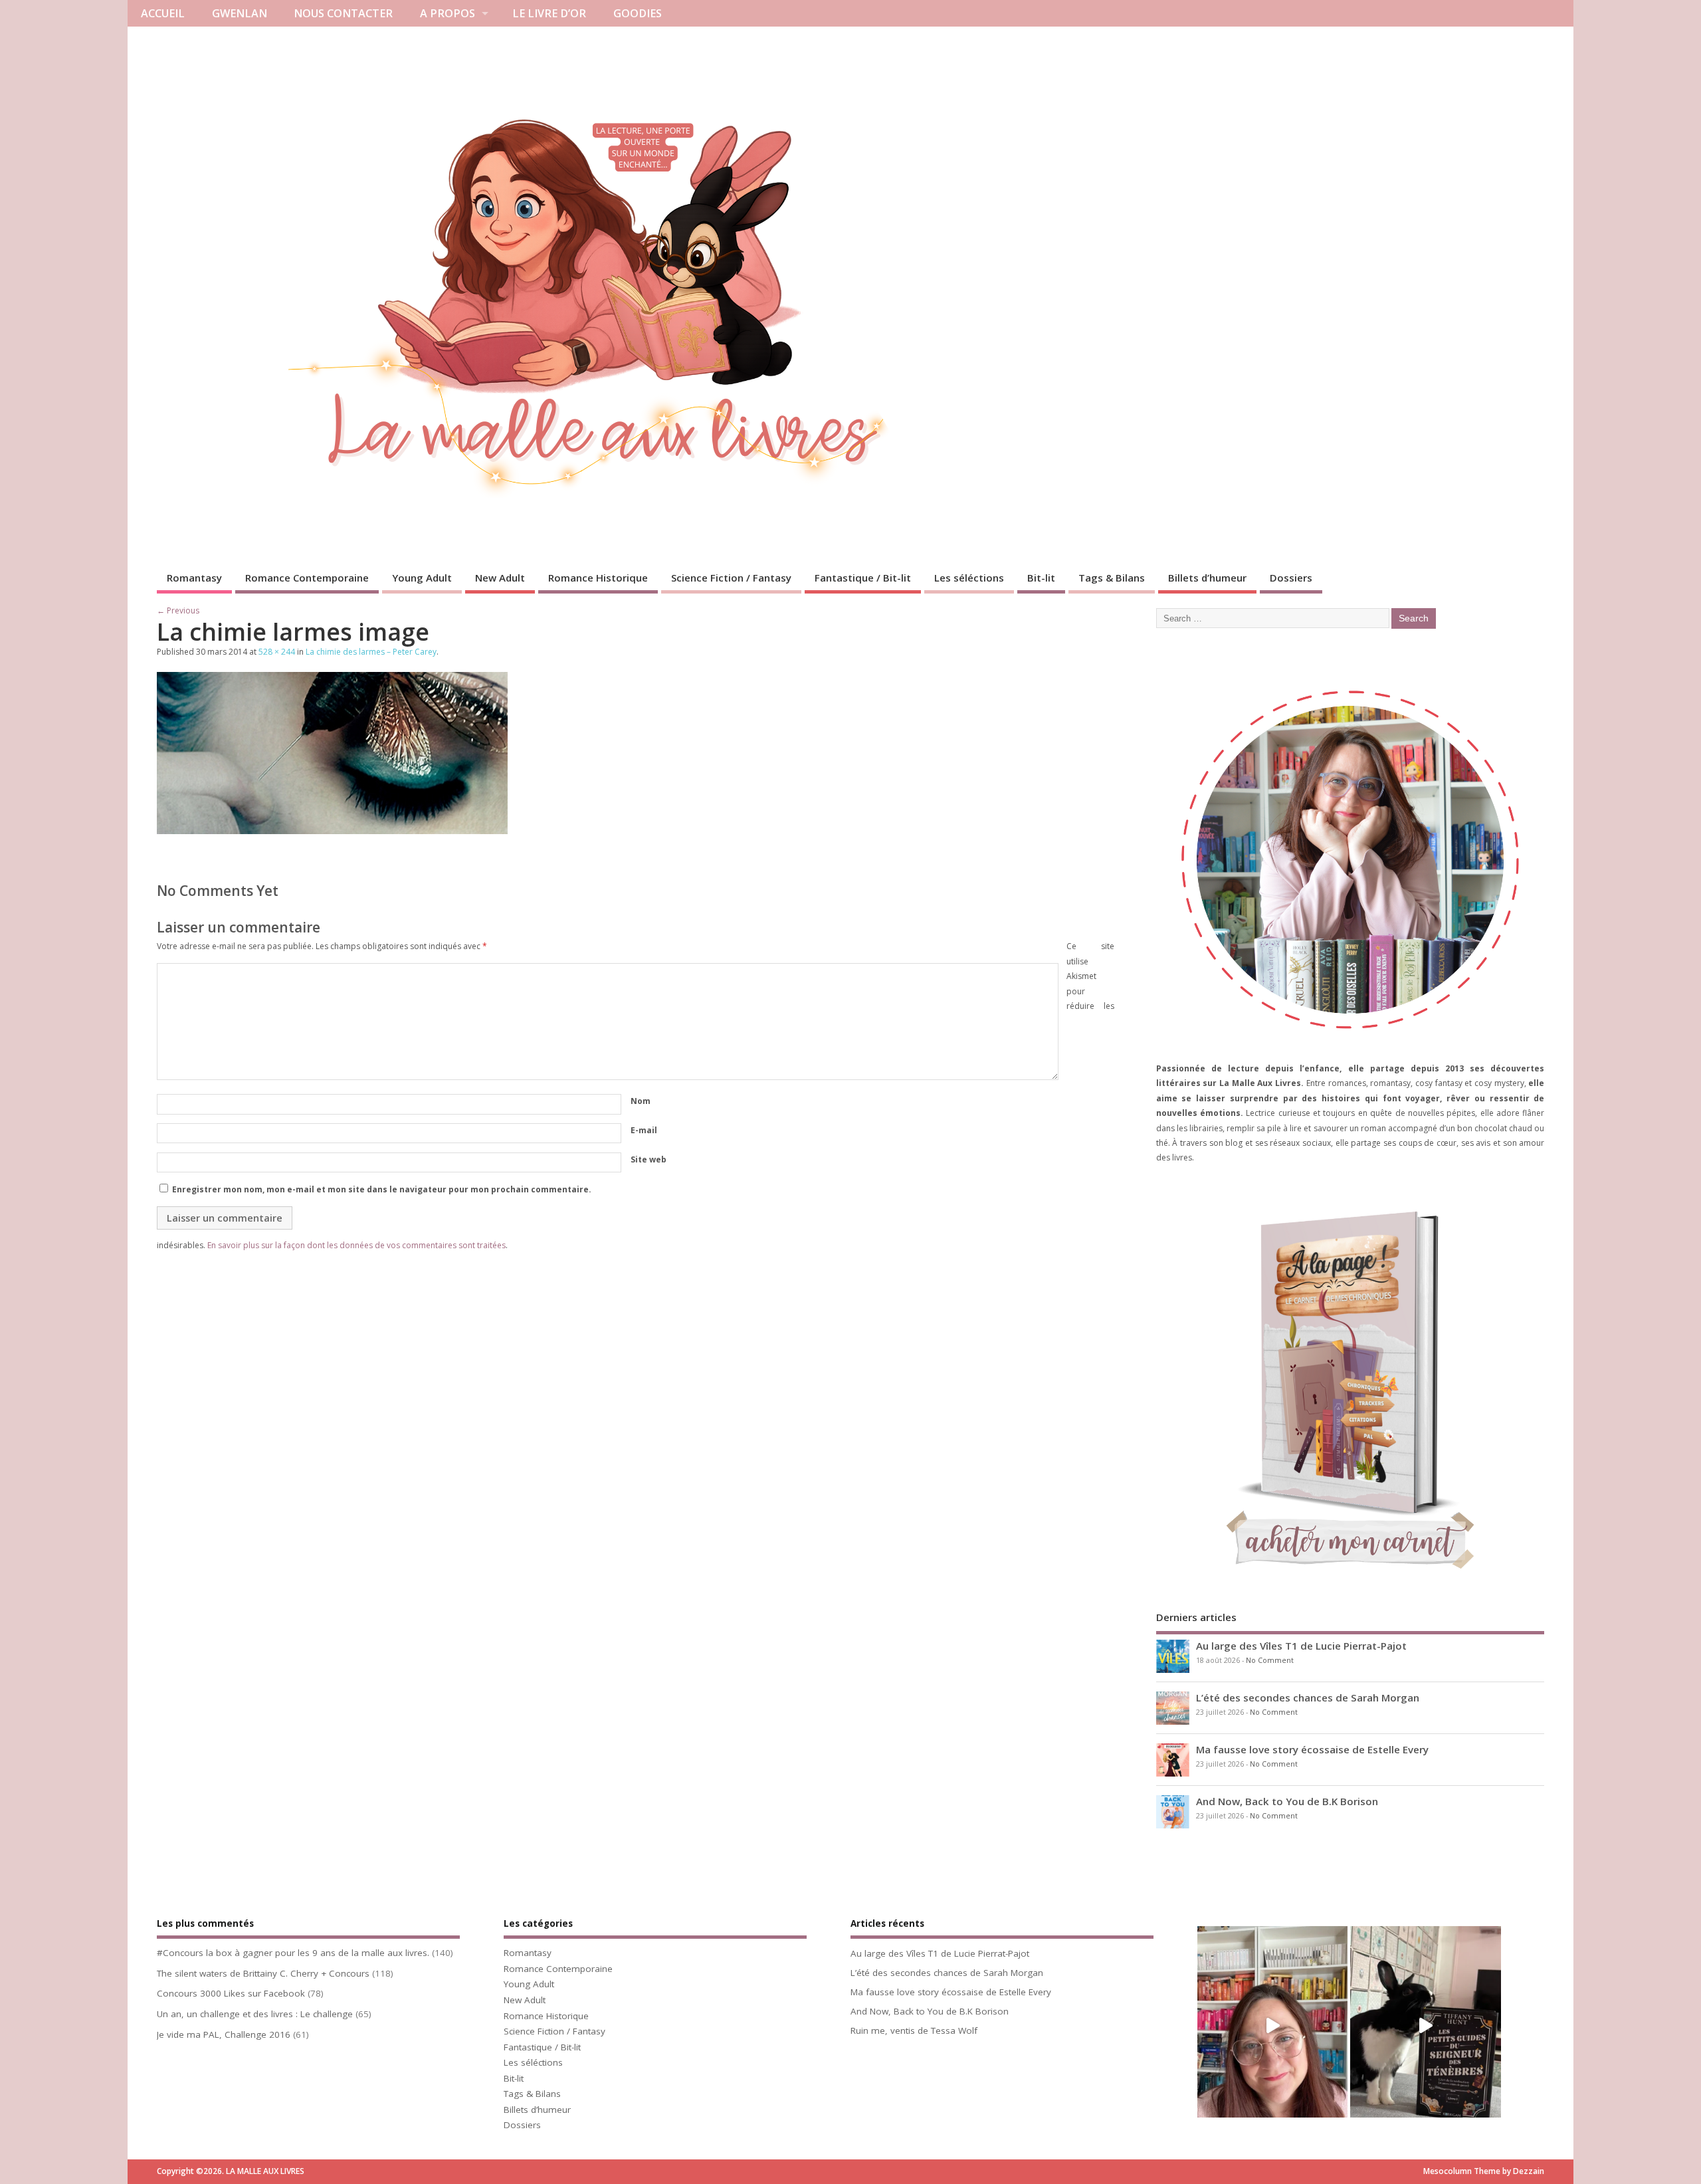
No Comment (1270, 1660)
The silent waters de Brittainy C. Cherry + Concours (263, 1973)
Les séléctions (969, 578)
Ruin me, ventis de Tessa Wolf (914, 2030)
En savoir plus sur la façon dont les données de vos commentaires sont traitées (356, 1245)
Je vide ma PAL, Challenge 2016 (224, 2034)
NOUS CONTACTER (343, 13)
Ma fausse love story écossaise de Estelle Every (1312, 1749)
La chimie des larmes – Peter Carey (371, 652)
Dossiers (1291, 578)
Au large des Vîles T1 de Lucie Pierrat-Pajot (1301, 1646)
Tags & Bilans (1112, 578)
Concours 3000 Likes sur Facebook (231, 1993)
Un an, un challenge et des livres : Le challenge (255, 2014)
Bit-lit (1041, 578)
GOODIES (638, 13)
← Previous (178, 610)
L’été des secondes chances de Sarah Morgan (1308, 1697)
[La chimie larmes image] (332, 830)
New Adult (500, 578)
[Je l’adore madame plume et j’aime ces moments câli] (1425, 2026)
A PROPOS (448, 13)
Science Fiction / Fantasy (731, 578)
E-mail (644, 1130)
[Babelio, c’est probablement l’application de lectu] (1272, 2026)
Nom (641, 1101)
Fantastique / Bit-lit (863, 578)
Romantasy (194, 578)
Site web (649, 1159)
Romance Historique (598, 578)
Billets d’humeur (1207, 578)
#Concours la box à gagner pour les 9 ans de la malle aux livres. (293, 1953)
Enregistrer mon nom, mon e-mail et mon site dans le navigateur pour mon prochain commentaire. (382, 1189)
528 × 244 (277, 652)
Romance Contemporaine (307, 578)
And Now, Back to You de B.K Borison (1287, 1801)
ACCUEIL (163, 13)
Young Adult (422, 578)
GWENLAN (240, 13)
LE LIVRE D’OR (549, 13)
